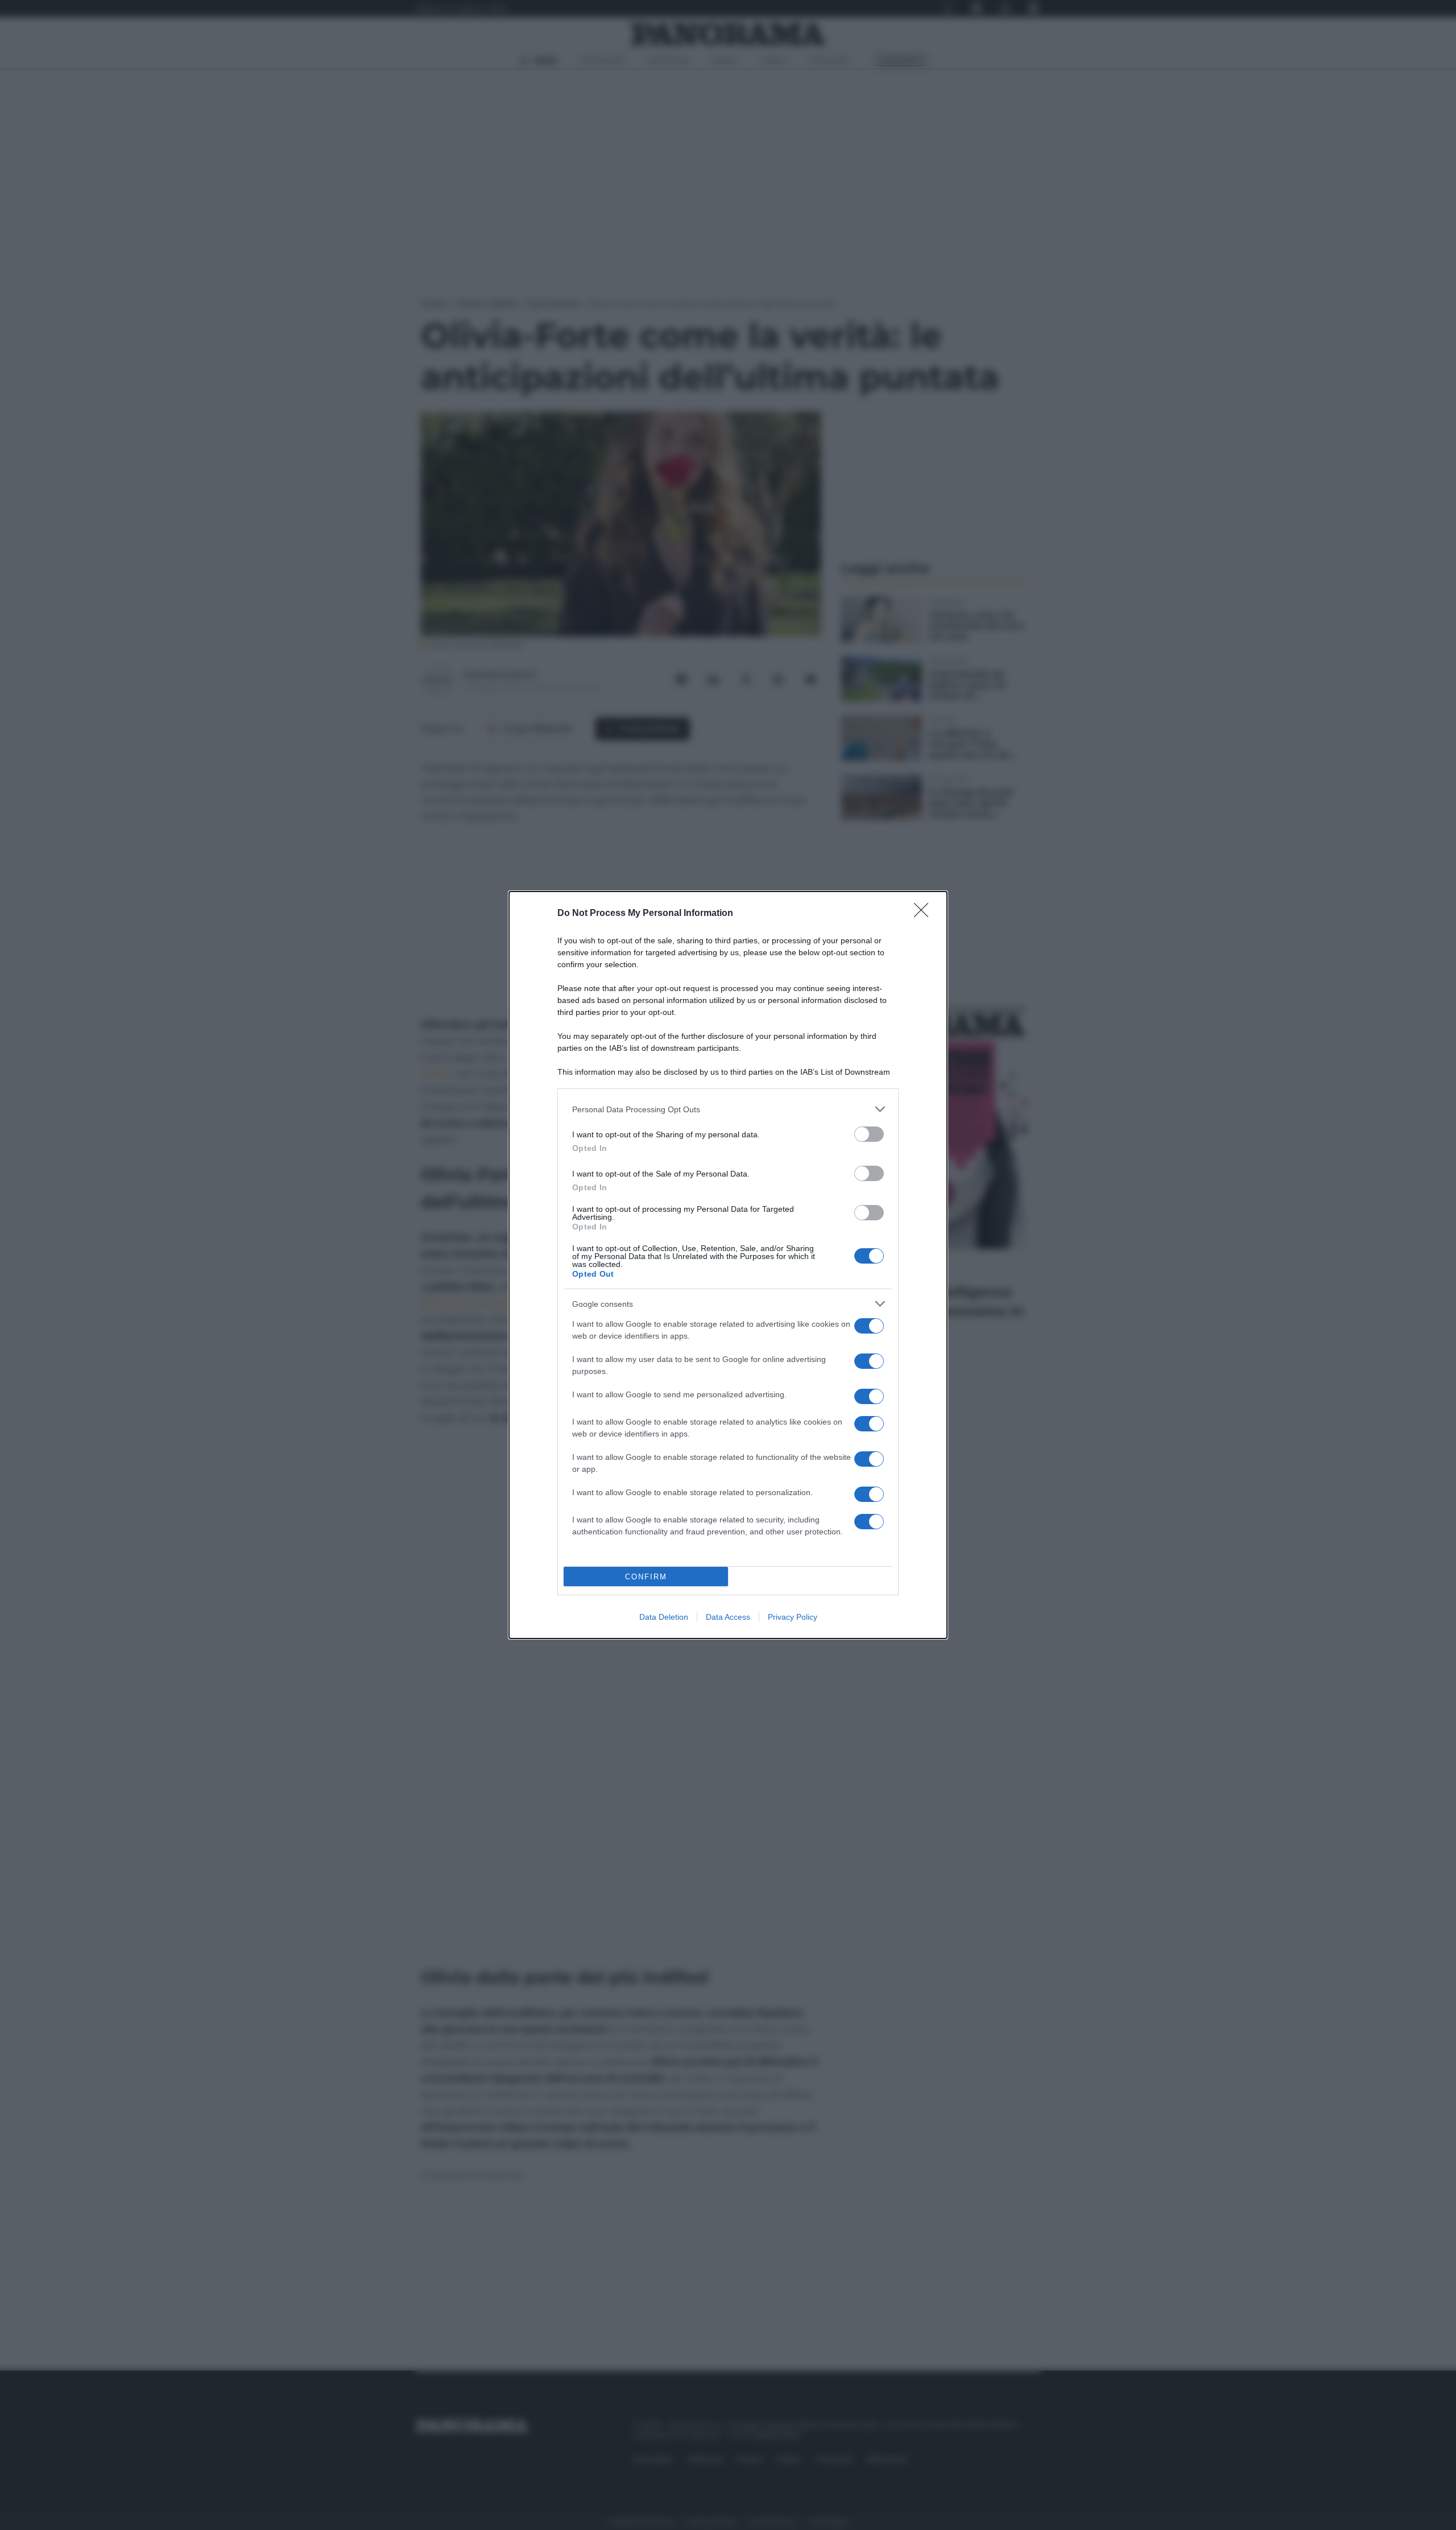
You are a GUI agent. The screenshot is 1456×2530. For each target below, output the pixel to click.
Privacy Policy (793, 1617)
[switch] (869, 1134)
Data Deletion (664, 1617)
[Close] (925, 914)
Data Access (728, 1617)
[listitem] (728, 1109)
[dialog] (728, 1265)
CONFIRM (646, 1577)
